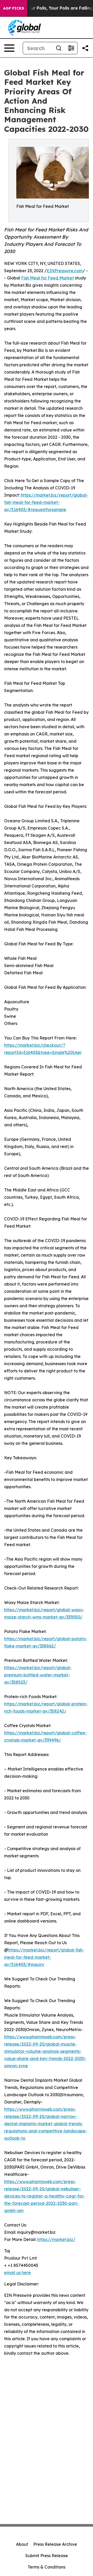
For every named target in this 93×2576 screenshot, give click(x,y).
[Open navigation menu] (9, 48)
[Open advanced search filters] (71, 48)
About (22, 2544)
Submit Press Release (47, 2556)
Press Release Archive (55, 2544)
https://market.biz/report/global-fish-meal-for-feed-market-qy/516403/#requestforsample (46, 502)
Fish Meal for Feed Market (48, 278)
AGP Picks (14, 8)
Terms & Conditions (47, 2567)
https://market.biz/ (56, 2239)
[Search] (59, 48)
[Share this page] (85, 48)
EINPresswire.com (65, 271)
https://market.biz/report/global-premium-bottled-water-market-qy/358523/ (38, 1675)
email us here (17, 2273)
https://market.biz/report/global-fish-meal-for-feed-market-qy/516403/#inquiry (44, 1957)
